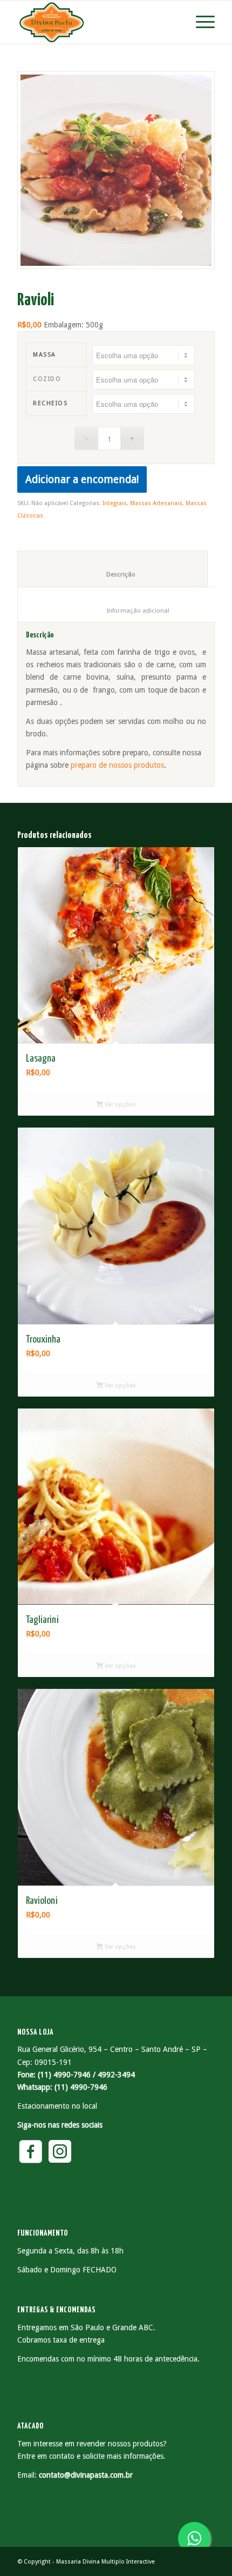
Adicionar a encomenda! (82, 479)
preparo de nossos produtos (117, 765)
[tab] (112, 568)
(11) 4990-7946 (81, 2087)
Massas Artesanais (156, 503)
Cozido (47, 379)
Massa (45, 355)
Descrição (113, 574)
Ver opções (120, 1105)
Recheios (50, 403)
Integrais (115, 503)
